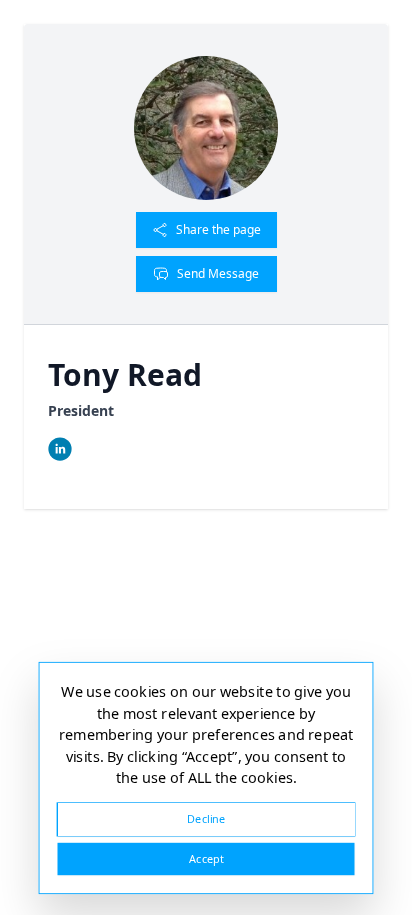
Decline (206, 818)
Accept (206, 858)
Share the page (218, 229)
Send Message (218, 273)
